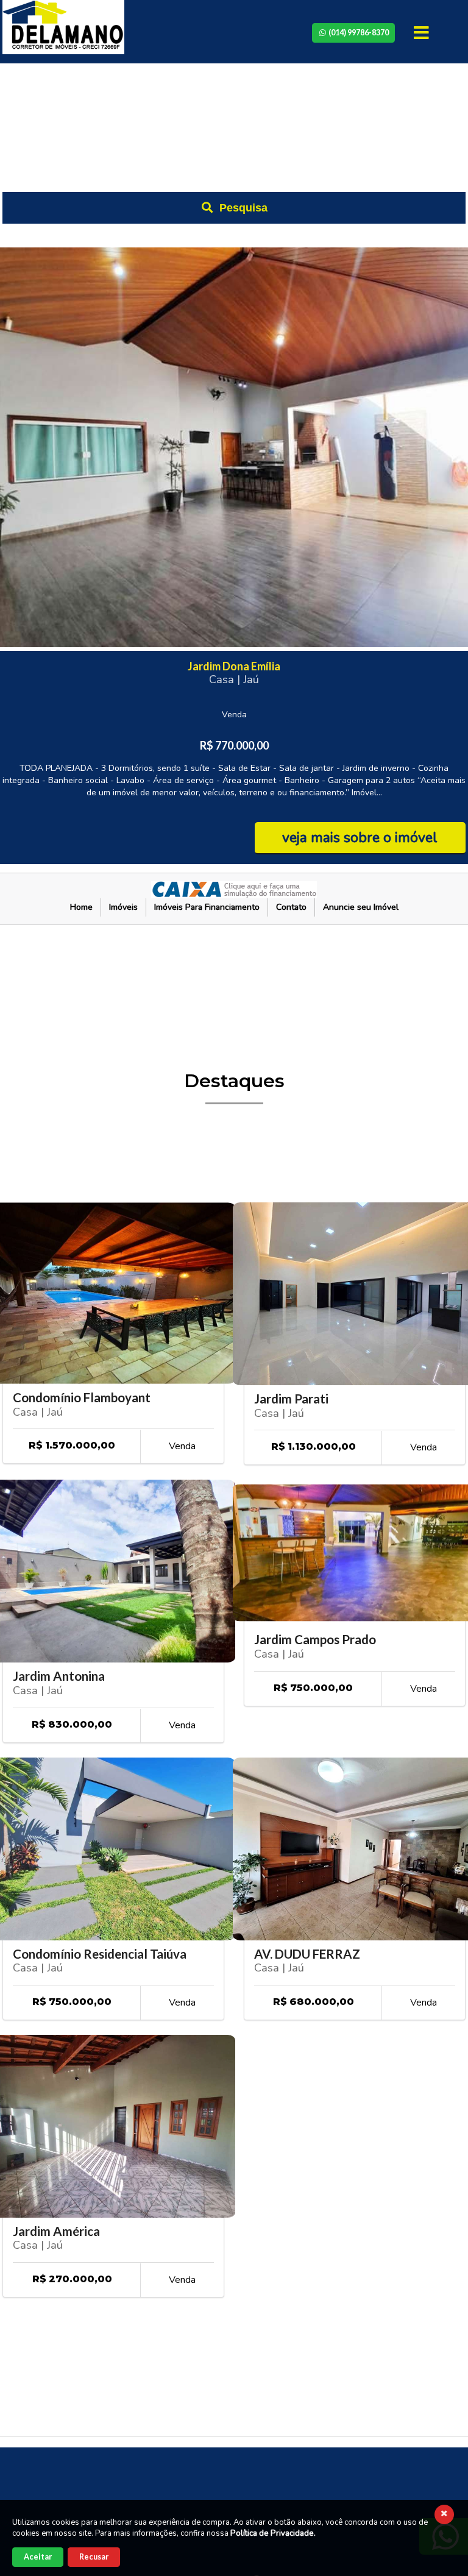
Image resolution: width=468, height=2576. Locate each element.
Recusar (94, 2557)
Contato (291, 907)
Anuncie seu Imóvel (361, 907)
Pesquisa (242, 208)
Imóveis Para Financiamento (207, 907)
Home (81, 907)
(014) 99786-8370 (358, 33)
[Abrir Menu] (423, 33)
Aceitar (38, 2557)
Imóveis (123, 907)
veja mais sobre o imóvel (360, 838)
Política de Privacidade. (273, 2533)
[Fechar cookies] (444, 2514)
